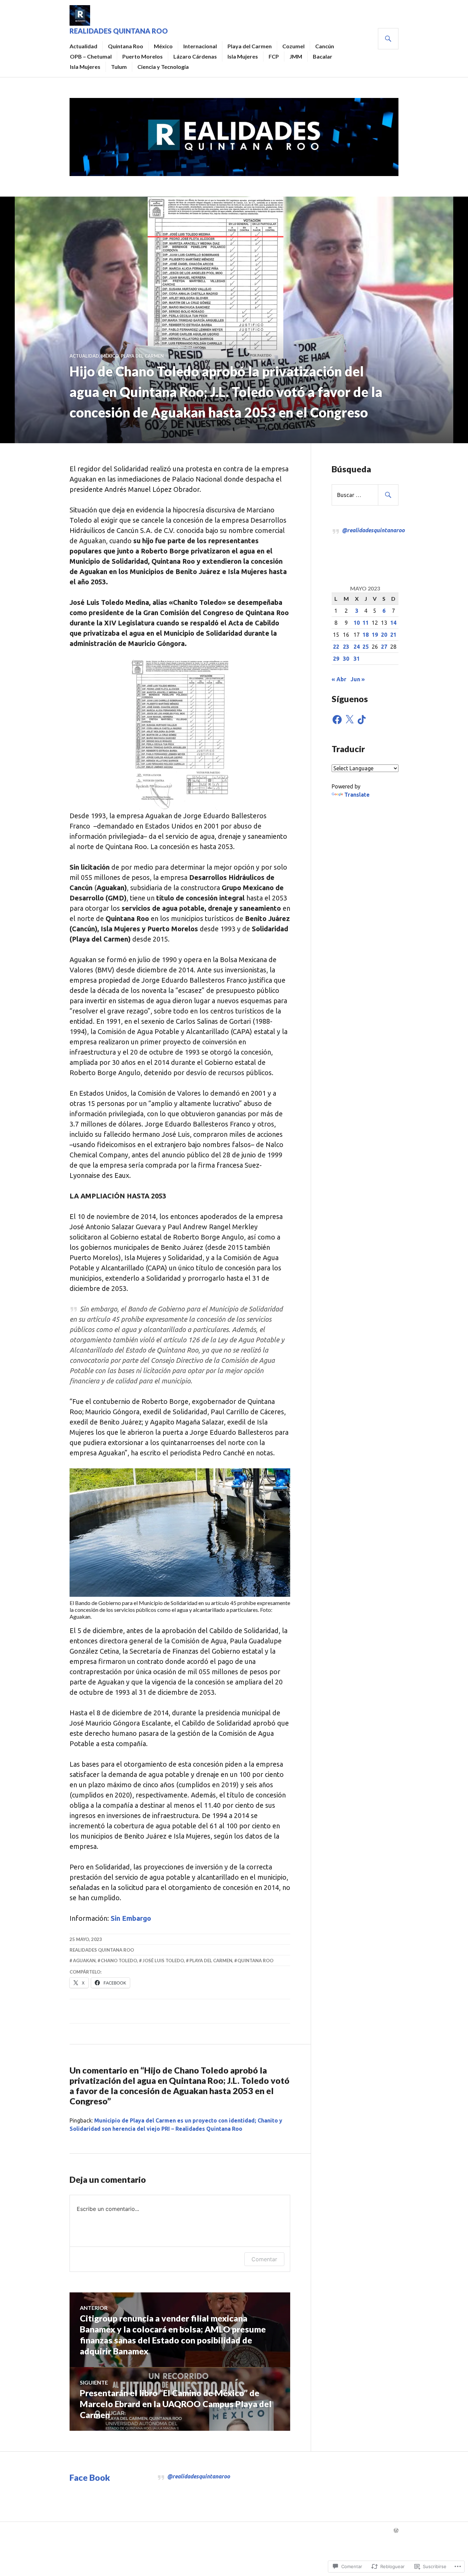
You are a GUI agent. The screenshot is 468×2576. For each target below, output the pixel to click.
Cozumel (293, 46)
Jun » (358, 679)
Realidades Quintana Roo (119, 31)
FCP (274, 56)
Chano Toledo (119, 1961)
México (163, 46)
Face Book (90, 2477)
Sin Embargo (130, 1918)
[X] (349, 720)
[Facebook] (337, 720)
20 (384, 635)
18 (366, 635)
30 (346, 659)
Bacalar (323, 56)
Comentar (264, 2259)
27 (384, 647)
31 (357, 659)
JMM (296, 56)
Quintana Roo (126, 46)
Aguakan (84, 1961)
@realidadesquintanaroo (373, 530)
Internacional (200, 46)
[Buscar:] (365, 495)
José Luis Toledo (163, 1961)
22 (336, 647)
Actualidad (83, 46)
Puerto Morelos (143, 56)
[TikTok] (362, 720)
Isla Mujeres (243, 56)
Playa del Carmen (250, 46)
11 (366, 623)
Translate (357, 795)
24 (357, 647)
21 (393, 635)
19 (375, 635)
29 (336, 659)
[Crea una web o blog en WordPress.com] (396, 2531)
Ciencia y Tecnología (163, 67)
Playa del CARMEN (142, 356)
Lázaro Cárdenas (195, 56)
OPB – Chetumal (91, 56)
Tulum (119, 67)
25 (366, 647)
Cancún (325, 46)
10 (357, 623)
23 (346, 647)
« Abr (339, 679)
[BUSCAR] (388, 39)
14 (393, 623)
